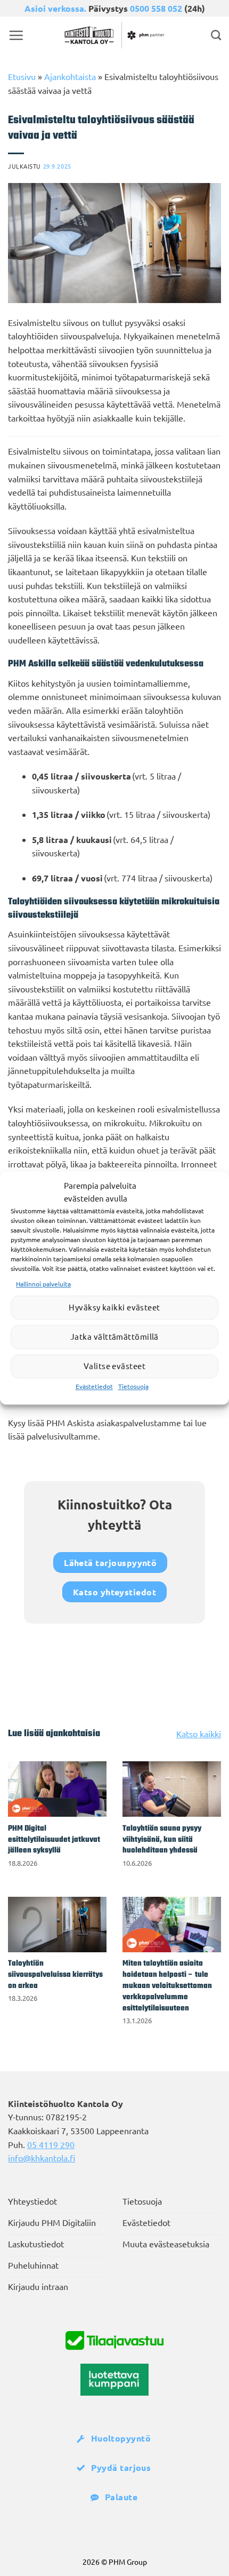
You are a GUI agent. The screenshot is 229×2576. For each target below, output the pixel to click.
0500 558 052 (156, 8)
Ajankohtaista (70, 76)
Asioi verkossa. (55, 8)
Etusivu (22, 76)
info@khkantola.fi (42, 2158)
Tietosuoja (133, 1386)
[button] (16, 35)
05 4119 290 (51, 2144)
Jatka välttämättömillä (114, 1337)
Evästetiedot (94, 1386)
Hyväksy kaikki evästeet (114, 1307)
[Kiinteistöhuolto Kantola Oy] (114, 35)
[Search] (216, 35)
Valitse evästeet (114, 1366)
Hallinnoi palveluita (43, 1284)
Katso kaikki (199, 1734)
